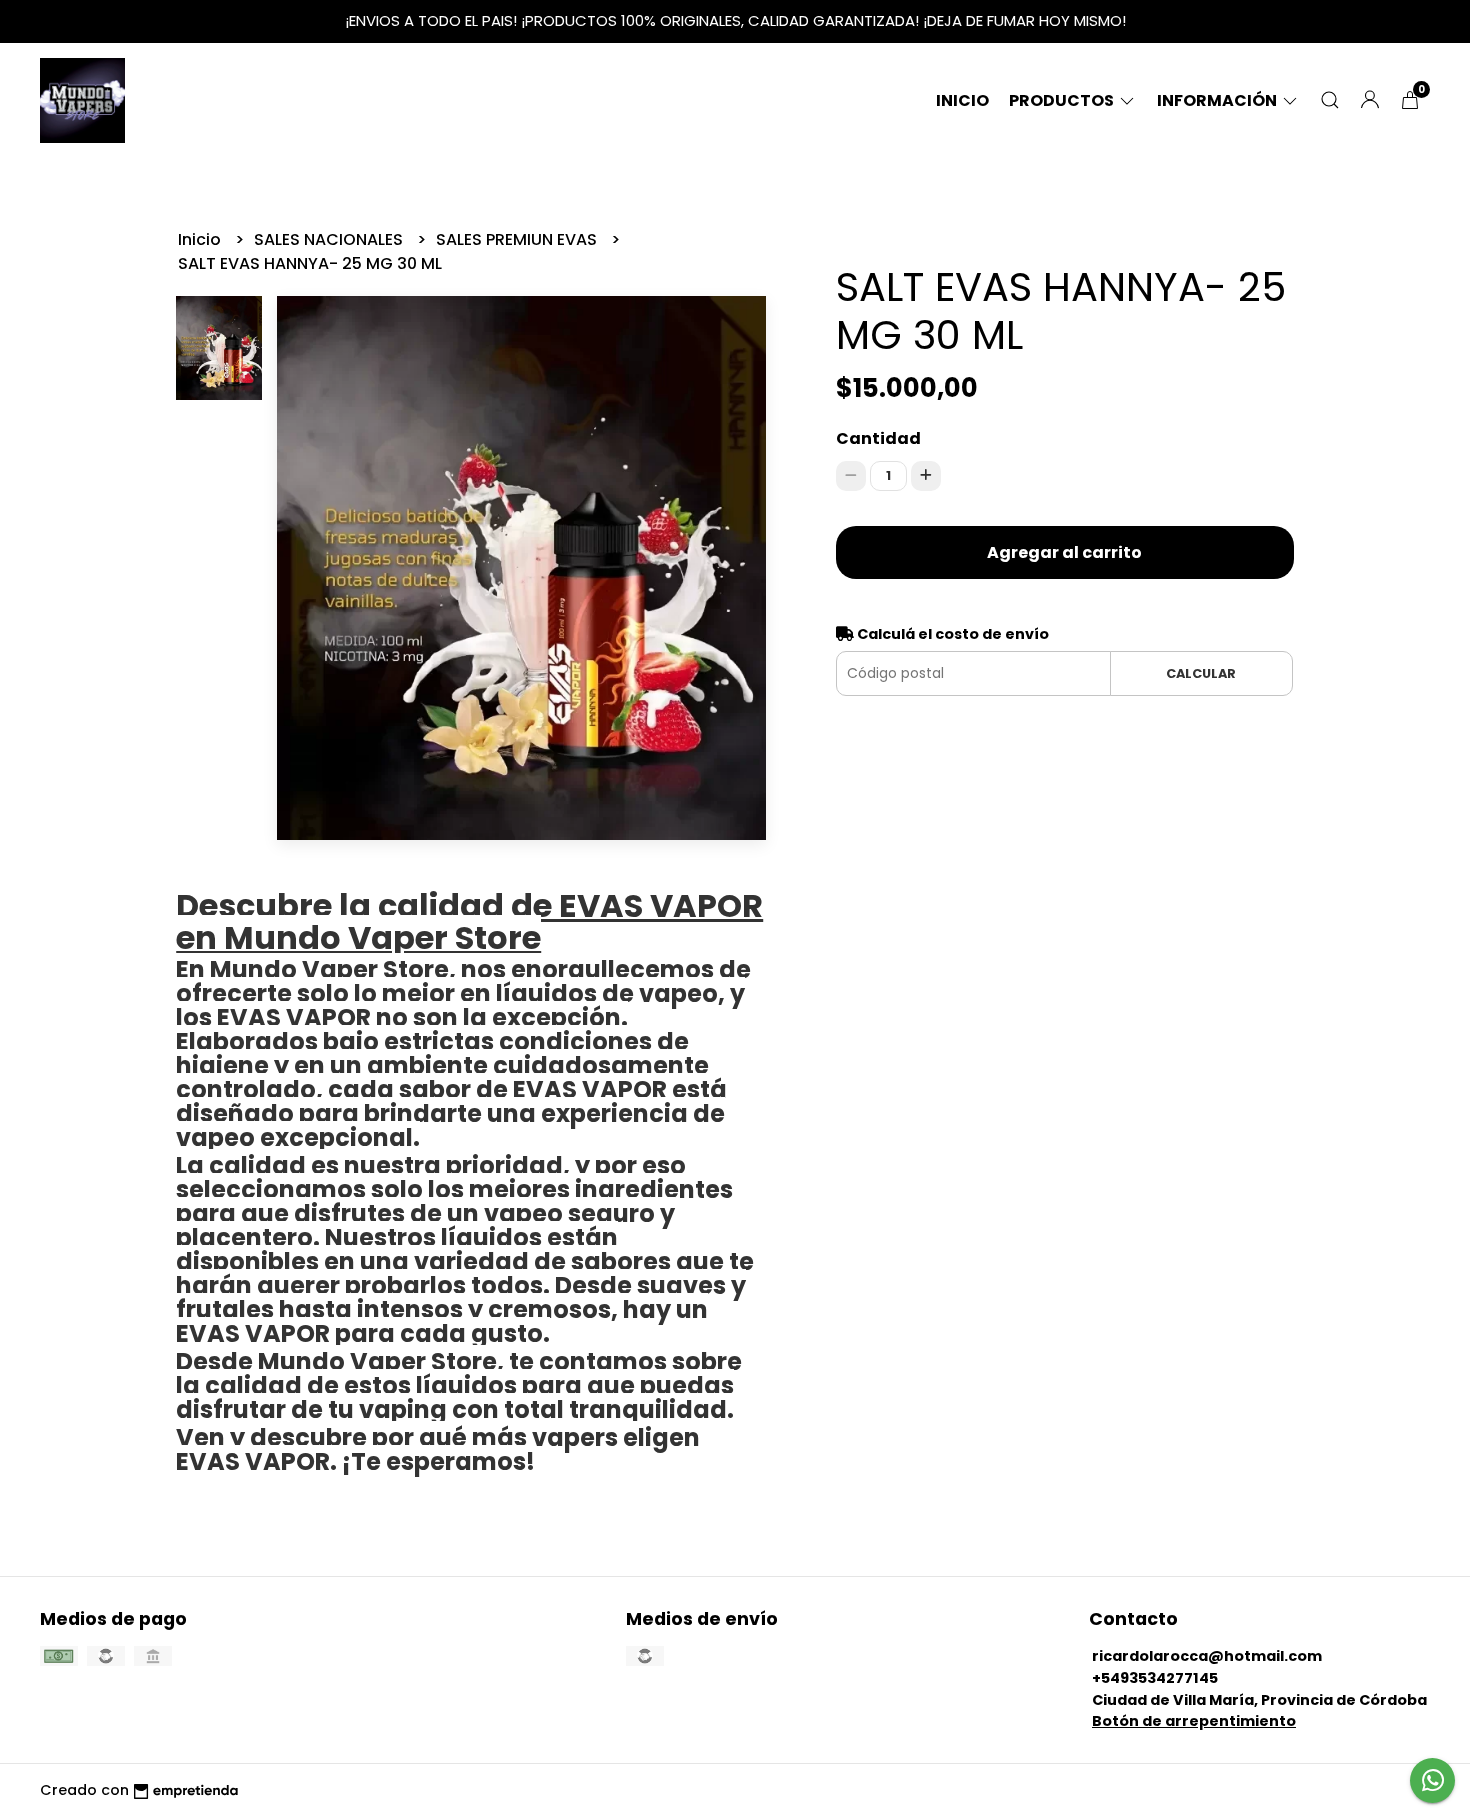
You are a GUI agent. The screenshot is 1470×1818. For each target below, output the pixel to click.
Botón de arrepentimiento (1194, 1721)
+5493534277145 (1155, 1678)
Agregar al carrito (1064, 552)
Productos (1063, 100)
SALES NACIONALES (330, 239)
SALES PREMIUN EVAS (518, 239)
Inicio (962, 100)
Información (1218, 100)
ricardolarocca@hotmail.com (1207, 1656)
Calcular (1201, 673)
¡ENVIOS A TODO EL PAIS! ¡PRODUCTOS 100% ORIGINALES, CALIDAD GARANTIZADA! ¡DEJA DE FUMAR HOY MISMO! (735, 20)
